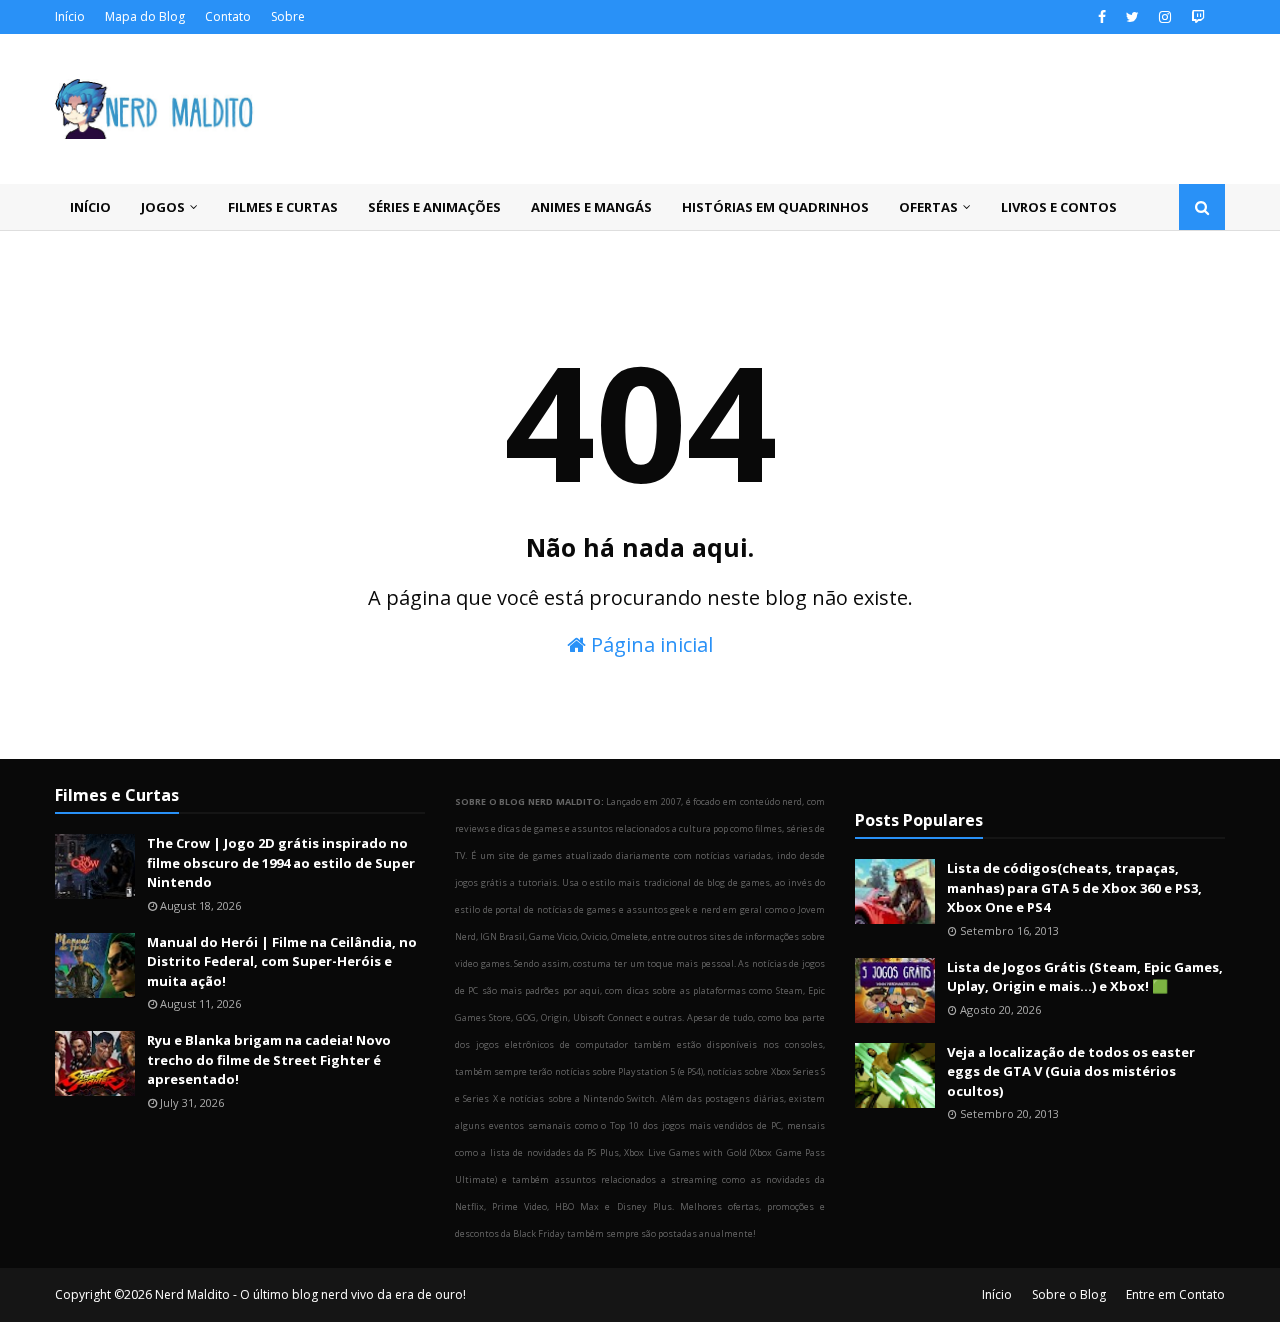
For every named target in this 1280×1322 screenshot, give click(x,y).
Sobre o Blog (1069, 1294)
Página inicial (649, 644)
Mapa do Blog (145, 16)
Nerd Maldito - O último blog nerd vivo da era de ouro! (310, 1294)
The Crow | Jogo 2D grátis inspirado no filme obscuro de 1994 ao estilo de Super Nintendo (281, 862)
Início (70, 16)
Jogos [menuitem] (163, 207)
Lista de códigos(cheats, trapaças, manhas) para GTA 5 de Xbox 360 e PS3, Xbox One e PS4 (1074, 887)
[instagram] (1165, 17)
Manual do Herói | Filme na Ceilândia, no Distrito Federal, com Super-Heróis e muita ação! (282, 961)
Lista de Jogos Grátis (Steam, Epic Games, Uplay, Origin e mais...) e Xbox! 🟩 (1085, 977)
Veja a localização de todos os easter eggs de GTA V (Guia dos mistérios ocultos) (1071, 1071)
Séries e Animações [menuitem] (434, 207)
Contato (228, 16)
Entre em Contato (1175, 1294)
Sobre (288, 16)
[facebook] (1102, 17)
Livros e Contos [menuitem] (1059, 207)
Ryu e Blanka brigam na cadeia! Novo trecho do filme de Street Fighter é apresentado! (269, 1059)
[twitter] (1132, 17)
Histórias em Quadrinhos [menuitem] (775, 207)
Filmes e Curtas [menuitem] (283, 207)
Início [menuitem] (90, 207)
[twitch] (1195, 17)
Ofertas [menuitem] (928, 207)
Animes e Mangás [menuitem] (591, 207)
